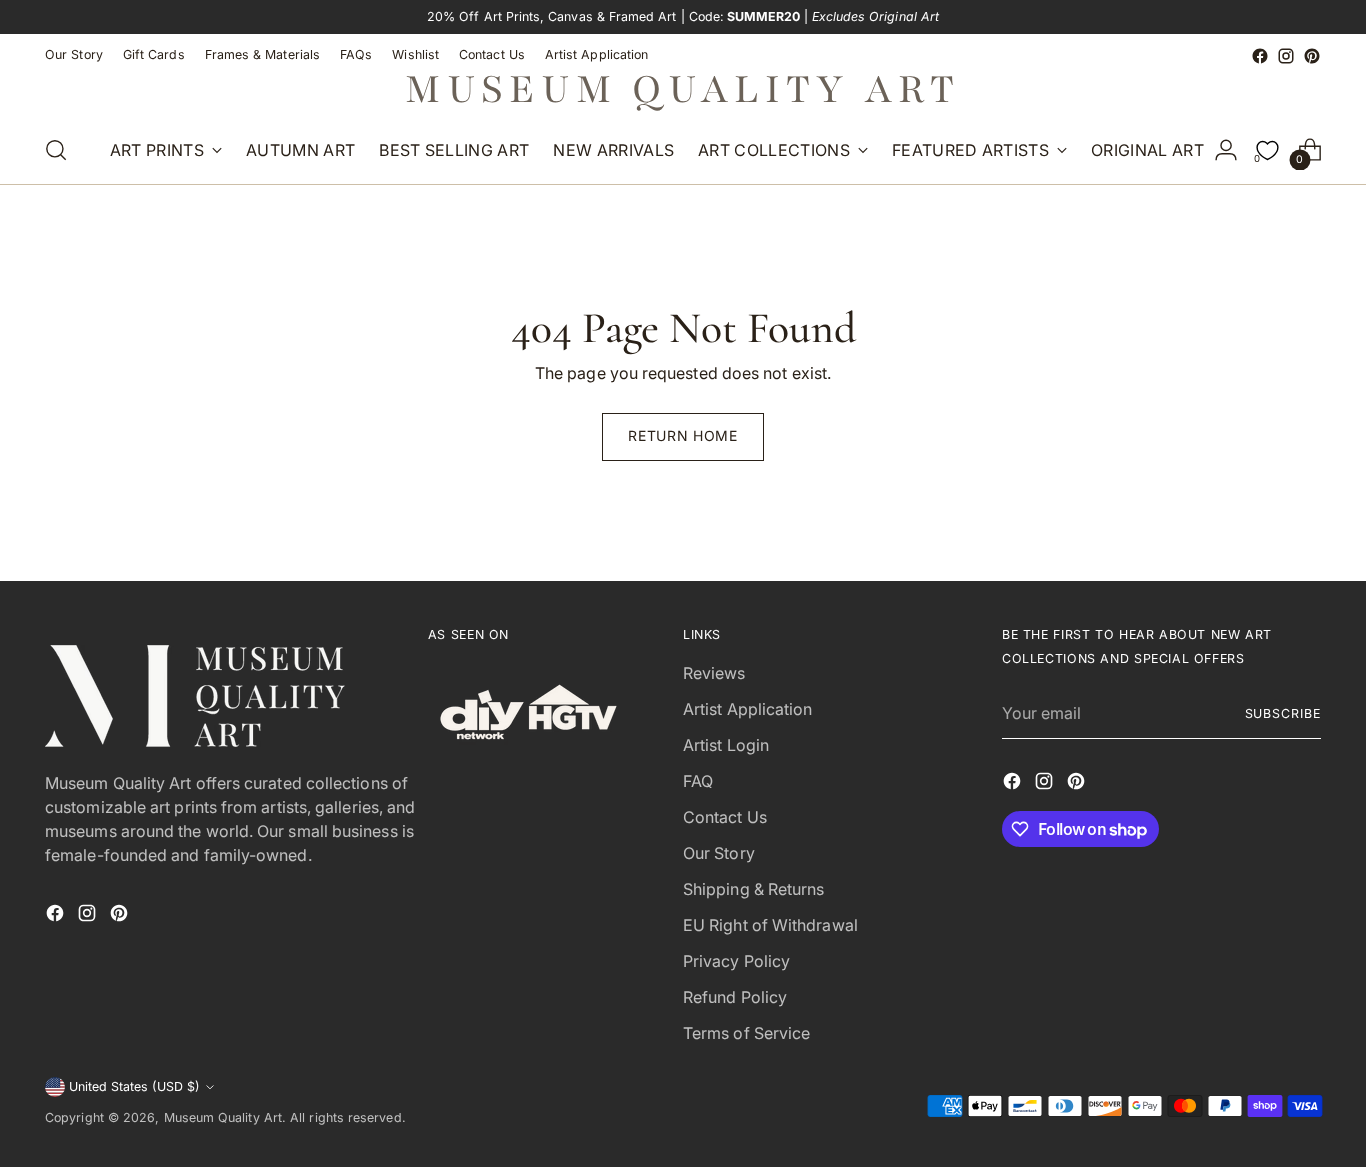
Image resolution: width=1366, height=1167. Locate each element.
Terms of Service (746, 1033)
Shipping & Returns (753, 889)
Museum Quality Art (223, 1117)
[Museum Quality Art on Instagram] (1286, 56)
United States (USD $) (134, 1086)
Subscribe (1283, 713)
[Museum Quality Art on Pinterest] (1312, 56)
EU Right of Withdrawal (770, 925)
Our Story (719, 853)
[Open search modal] (56, 150)
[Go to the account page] (1226, 150)
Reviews (714, 673)
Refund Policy (735, 997)
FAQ (698, 781)
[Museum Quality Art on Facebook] (1260, 56)
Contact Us (725, 817)
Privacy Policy (736, 961)
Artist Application (747, 709)
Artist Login (726, 745)
